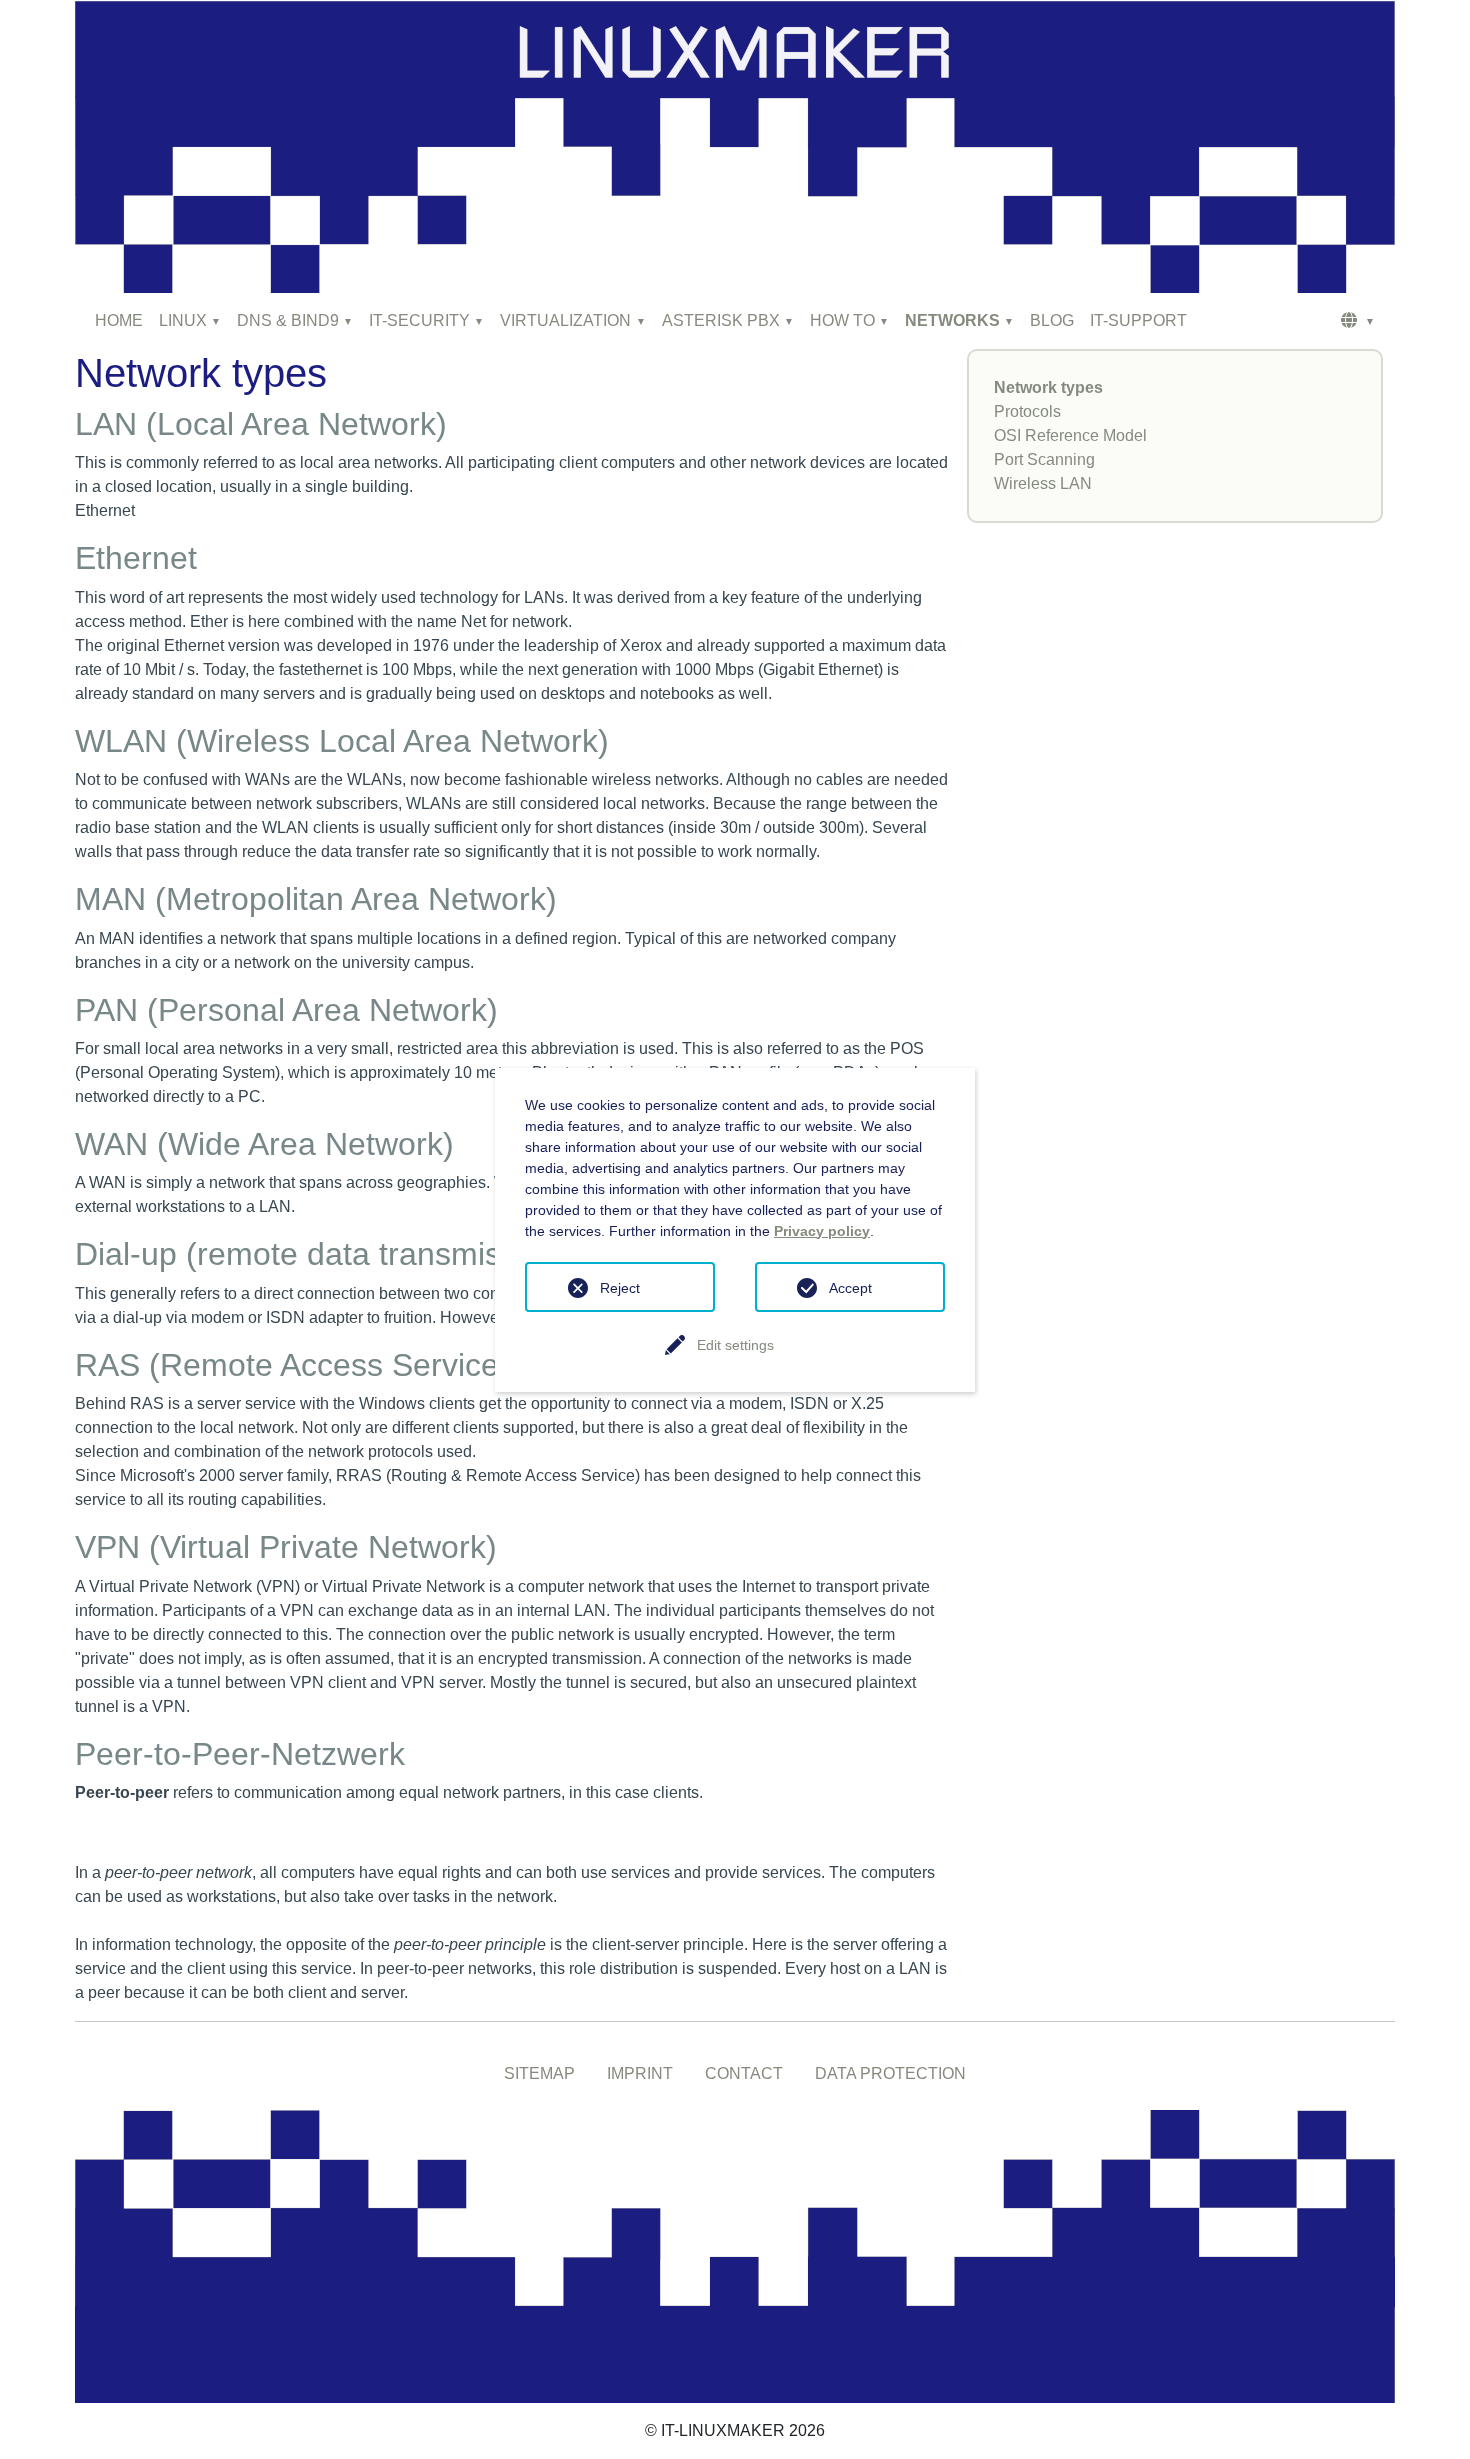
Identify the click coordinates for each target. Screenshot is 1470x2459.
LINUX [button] (183, 320)
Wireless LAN (1043, 483)
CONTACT (744, 2073)
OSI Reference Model (1070, 435)
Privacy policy (822, 1231)
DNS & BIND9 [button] (288, 320)
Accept (850, 1288)
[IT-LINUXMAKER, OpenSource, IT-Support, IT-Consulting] (735, 2255)
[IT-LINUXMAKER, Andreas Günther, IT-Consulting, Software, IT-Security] (735, 145)
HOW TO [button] (842, 320)
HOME (119, 320)
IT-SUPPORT (1138, 320)
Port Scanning (1044, 459)
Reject (620, 1288)
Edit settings (735, 1345)
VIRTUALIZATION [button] (565, 320)
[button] (1358, 321)
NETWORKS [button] (952, 320)
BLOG (1052, 320)
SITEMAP (539, 2073)
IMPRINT (640, 2073)
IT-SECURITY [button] (419, 320)
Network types (1048, 387)
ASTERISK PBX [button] (721, 320)
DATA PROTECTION (890, 2073)
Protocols (1027, 411)
